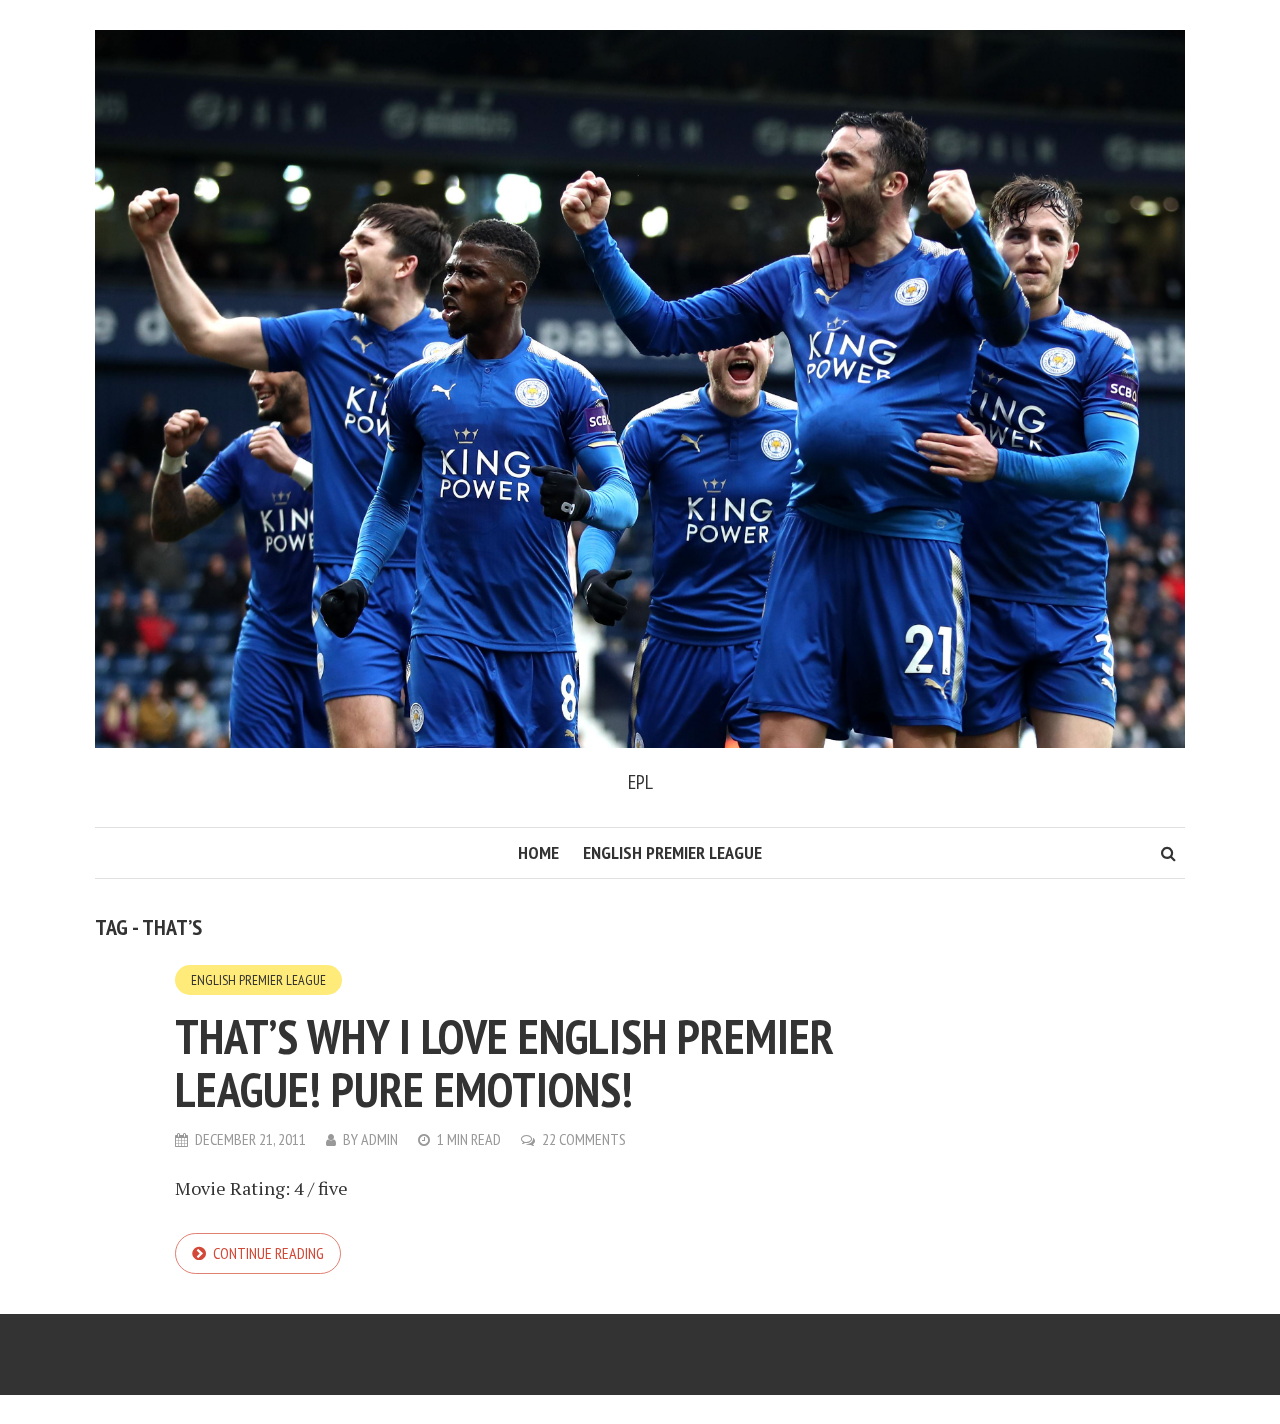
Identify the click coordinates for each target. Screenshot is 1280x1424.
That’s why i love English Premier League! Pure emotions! (504, 1062)
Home (538, 852)
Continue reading (268, 1253)
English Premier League (672, 852)
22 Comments (584, 1139)
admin (379, 1139)
